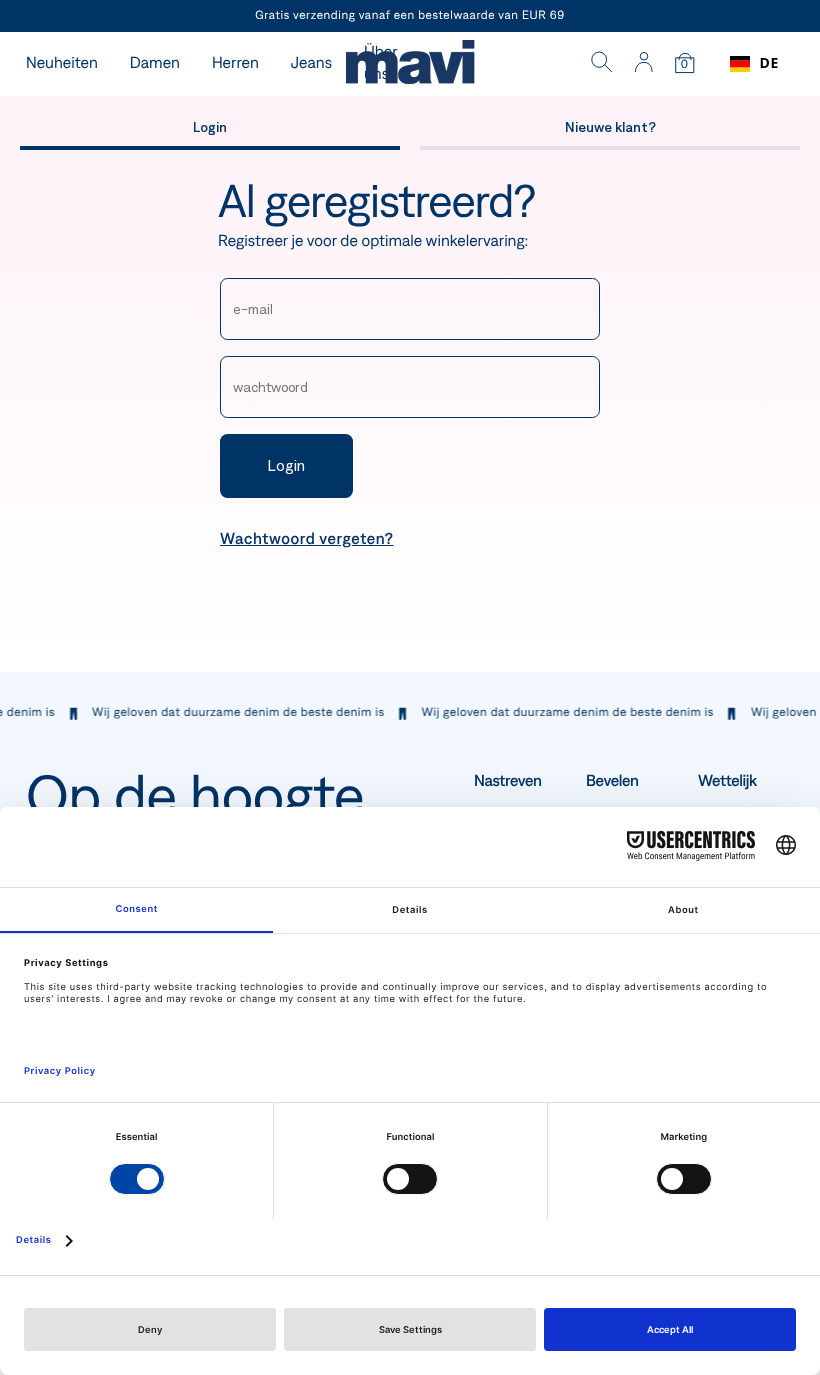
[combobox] (754, 64)
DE (769, 63)
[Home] (410, 64)
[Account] (643, 64)
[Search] (602, 64)
